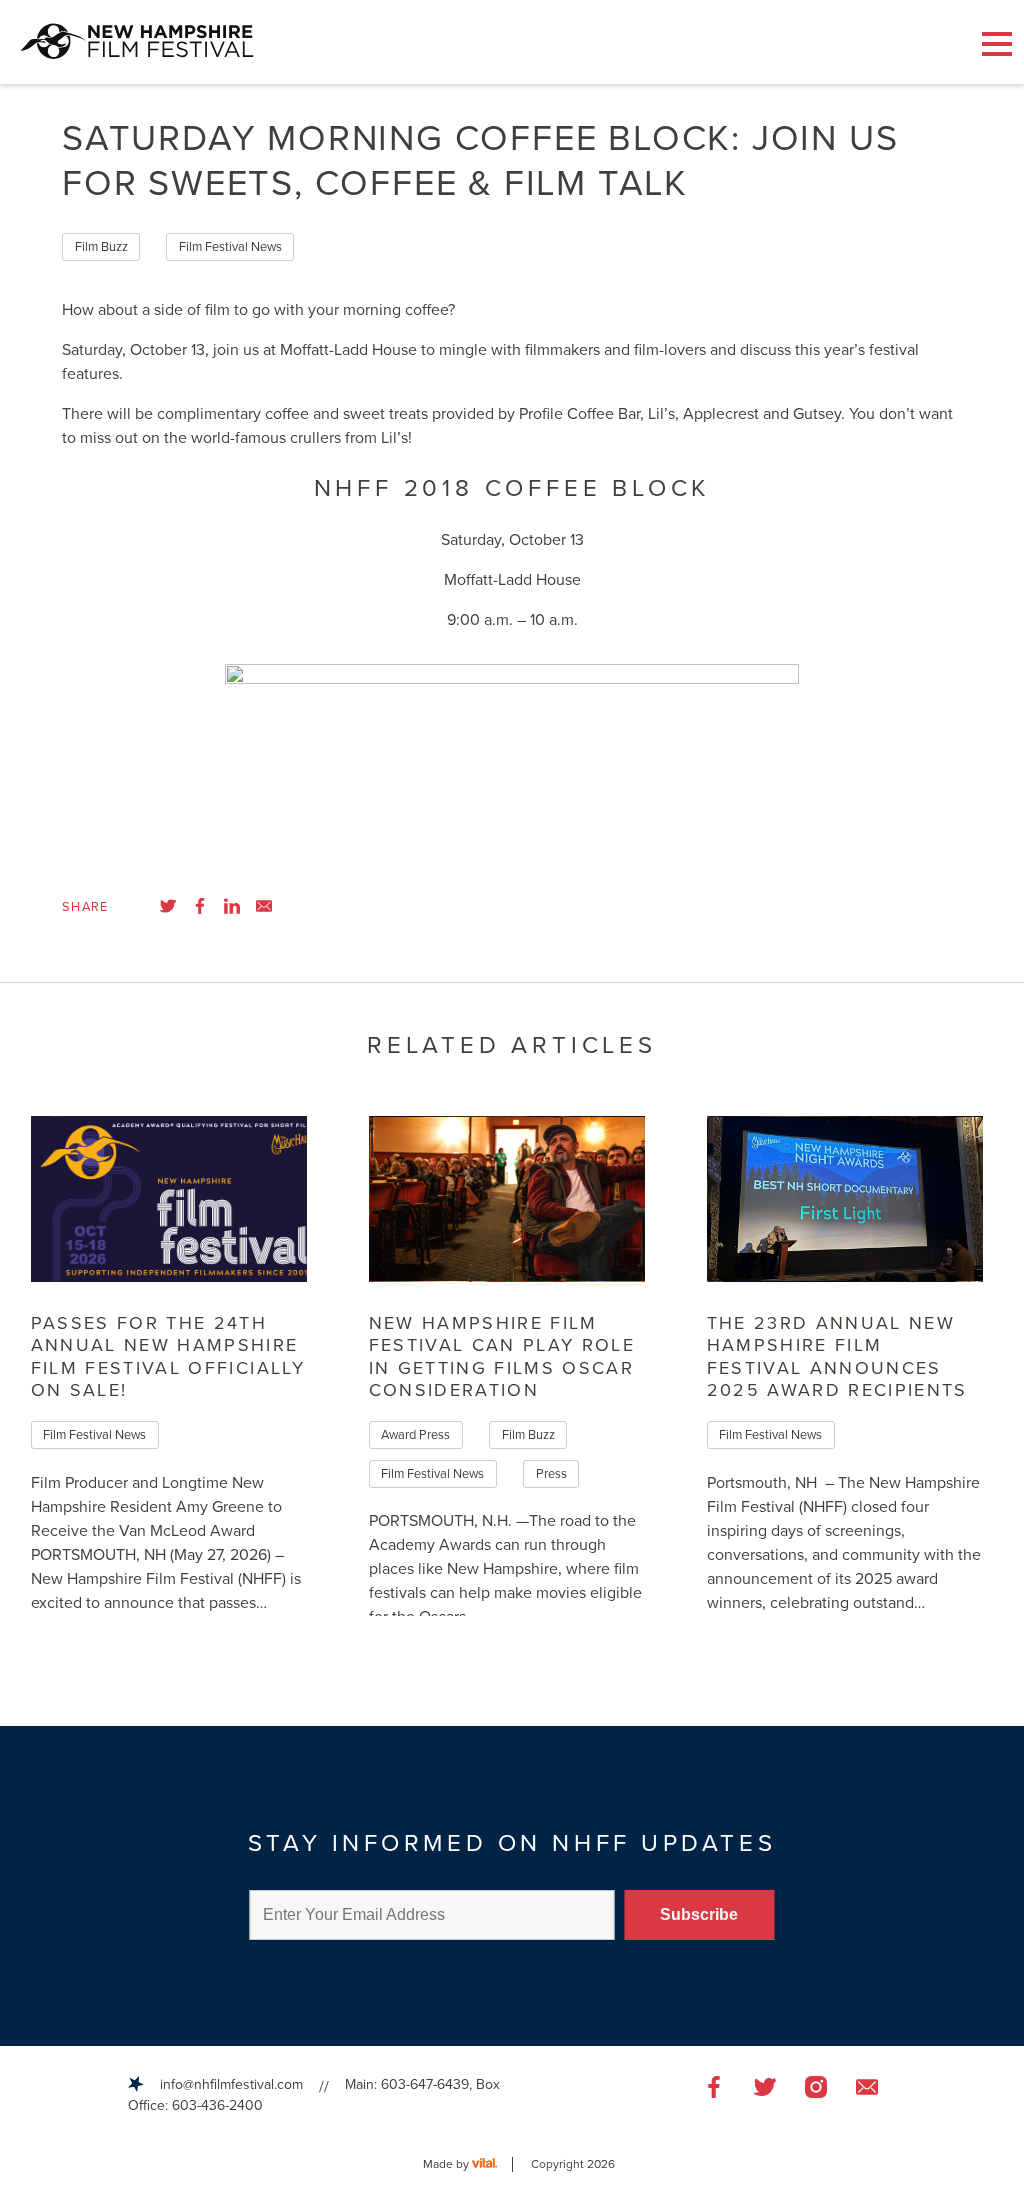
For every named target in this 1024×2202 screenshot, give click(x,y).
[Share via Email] (264, 906)
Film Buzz (101, 247)
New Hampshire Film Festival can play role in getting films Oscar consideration (502, 1357)
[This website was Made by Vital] (492, 2164)
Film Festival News (230, 247)
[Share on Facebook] (200, 906)
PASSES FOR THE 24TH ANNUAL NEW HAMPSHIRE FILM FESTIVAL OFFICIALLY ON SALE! (168, 1357)
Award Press (415, 1435)
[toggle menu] (997, 44)
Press (551, 1474)
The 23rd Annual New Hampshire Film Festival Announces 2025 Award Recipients (837, 1357)
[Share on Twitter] (168, 906)
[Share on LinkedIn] (232, 906)
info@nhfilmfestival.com (231, 2084)
